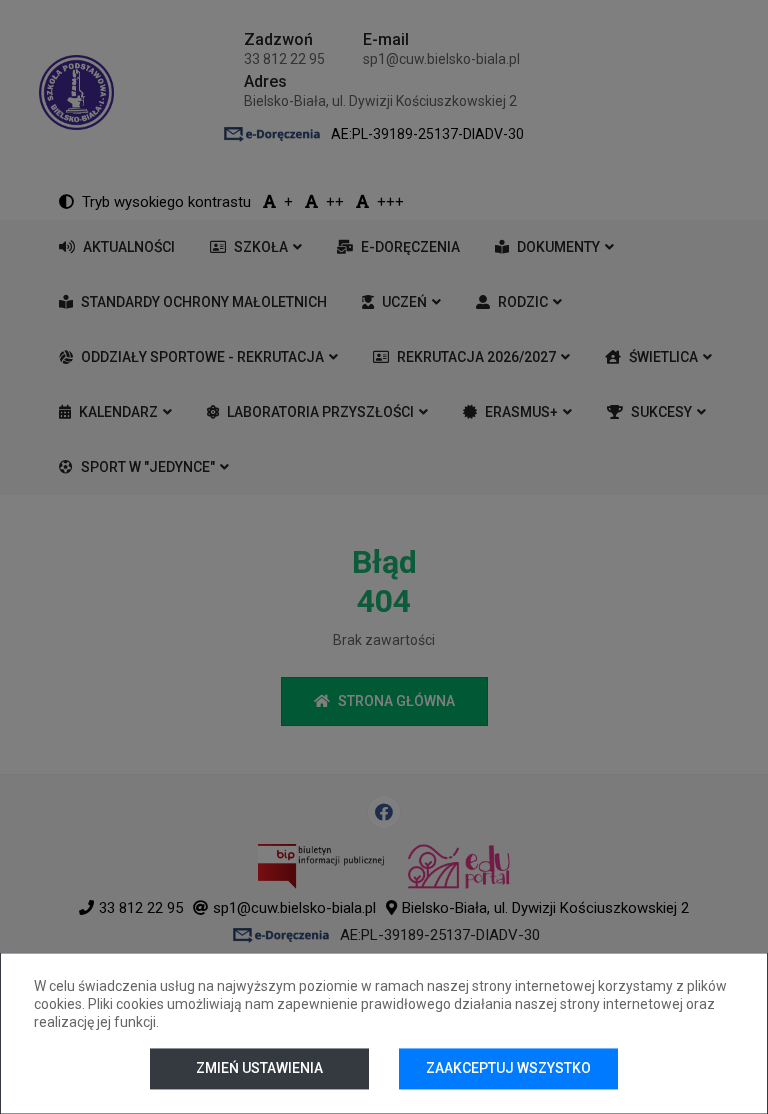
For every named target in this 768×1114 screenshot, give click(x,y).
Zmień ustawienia (259, 1068)
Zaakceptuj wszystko (508, 1068)
